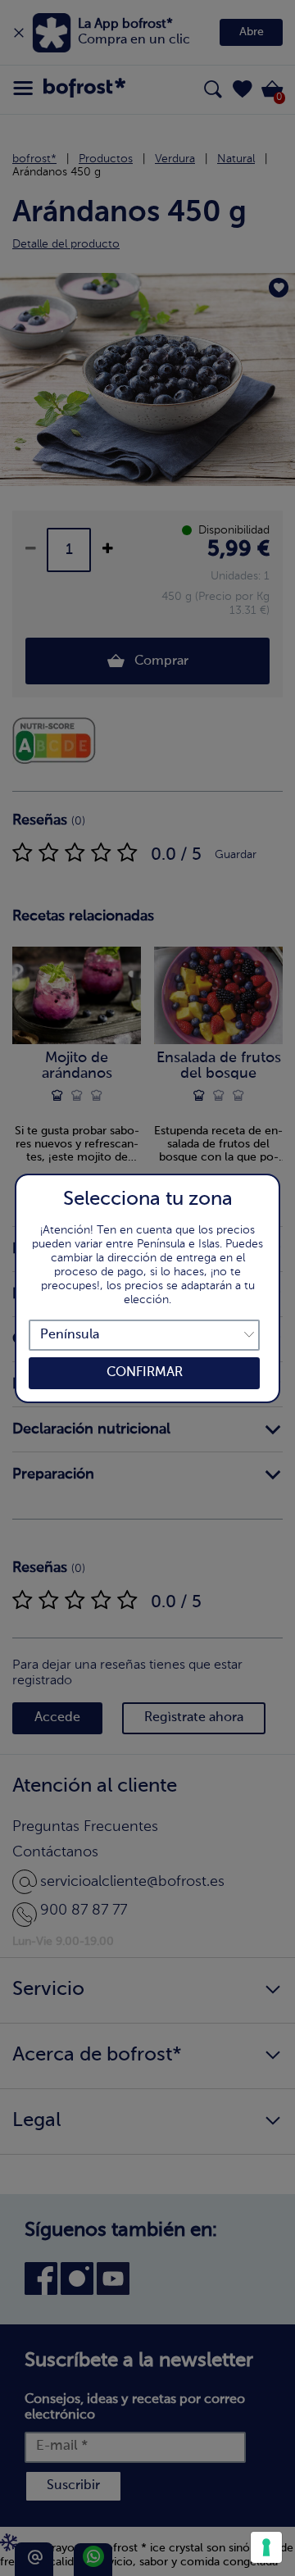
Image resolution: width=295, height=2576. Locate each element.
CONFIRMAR (145, 1373)
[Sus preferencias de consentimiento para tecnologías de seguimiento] (266, 2547)
